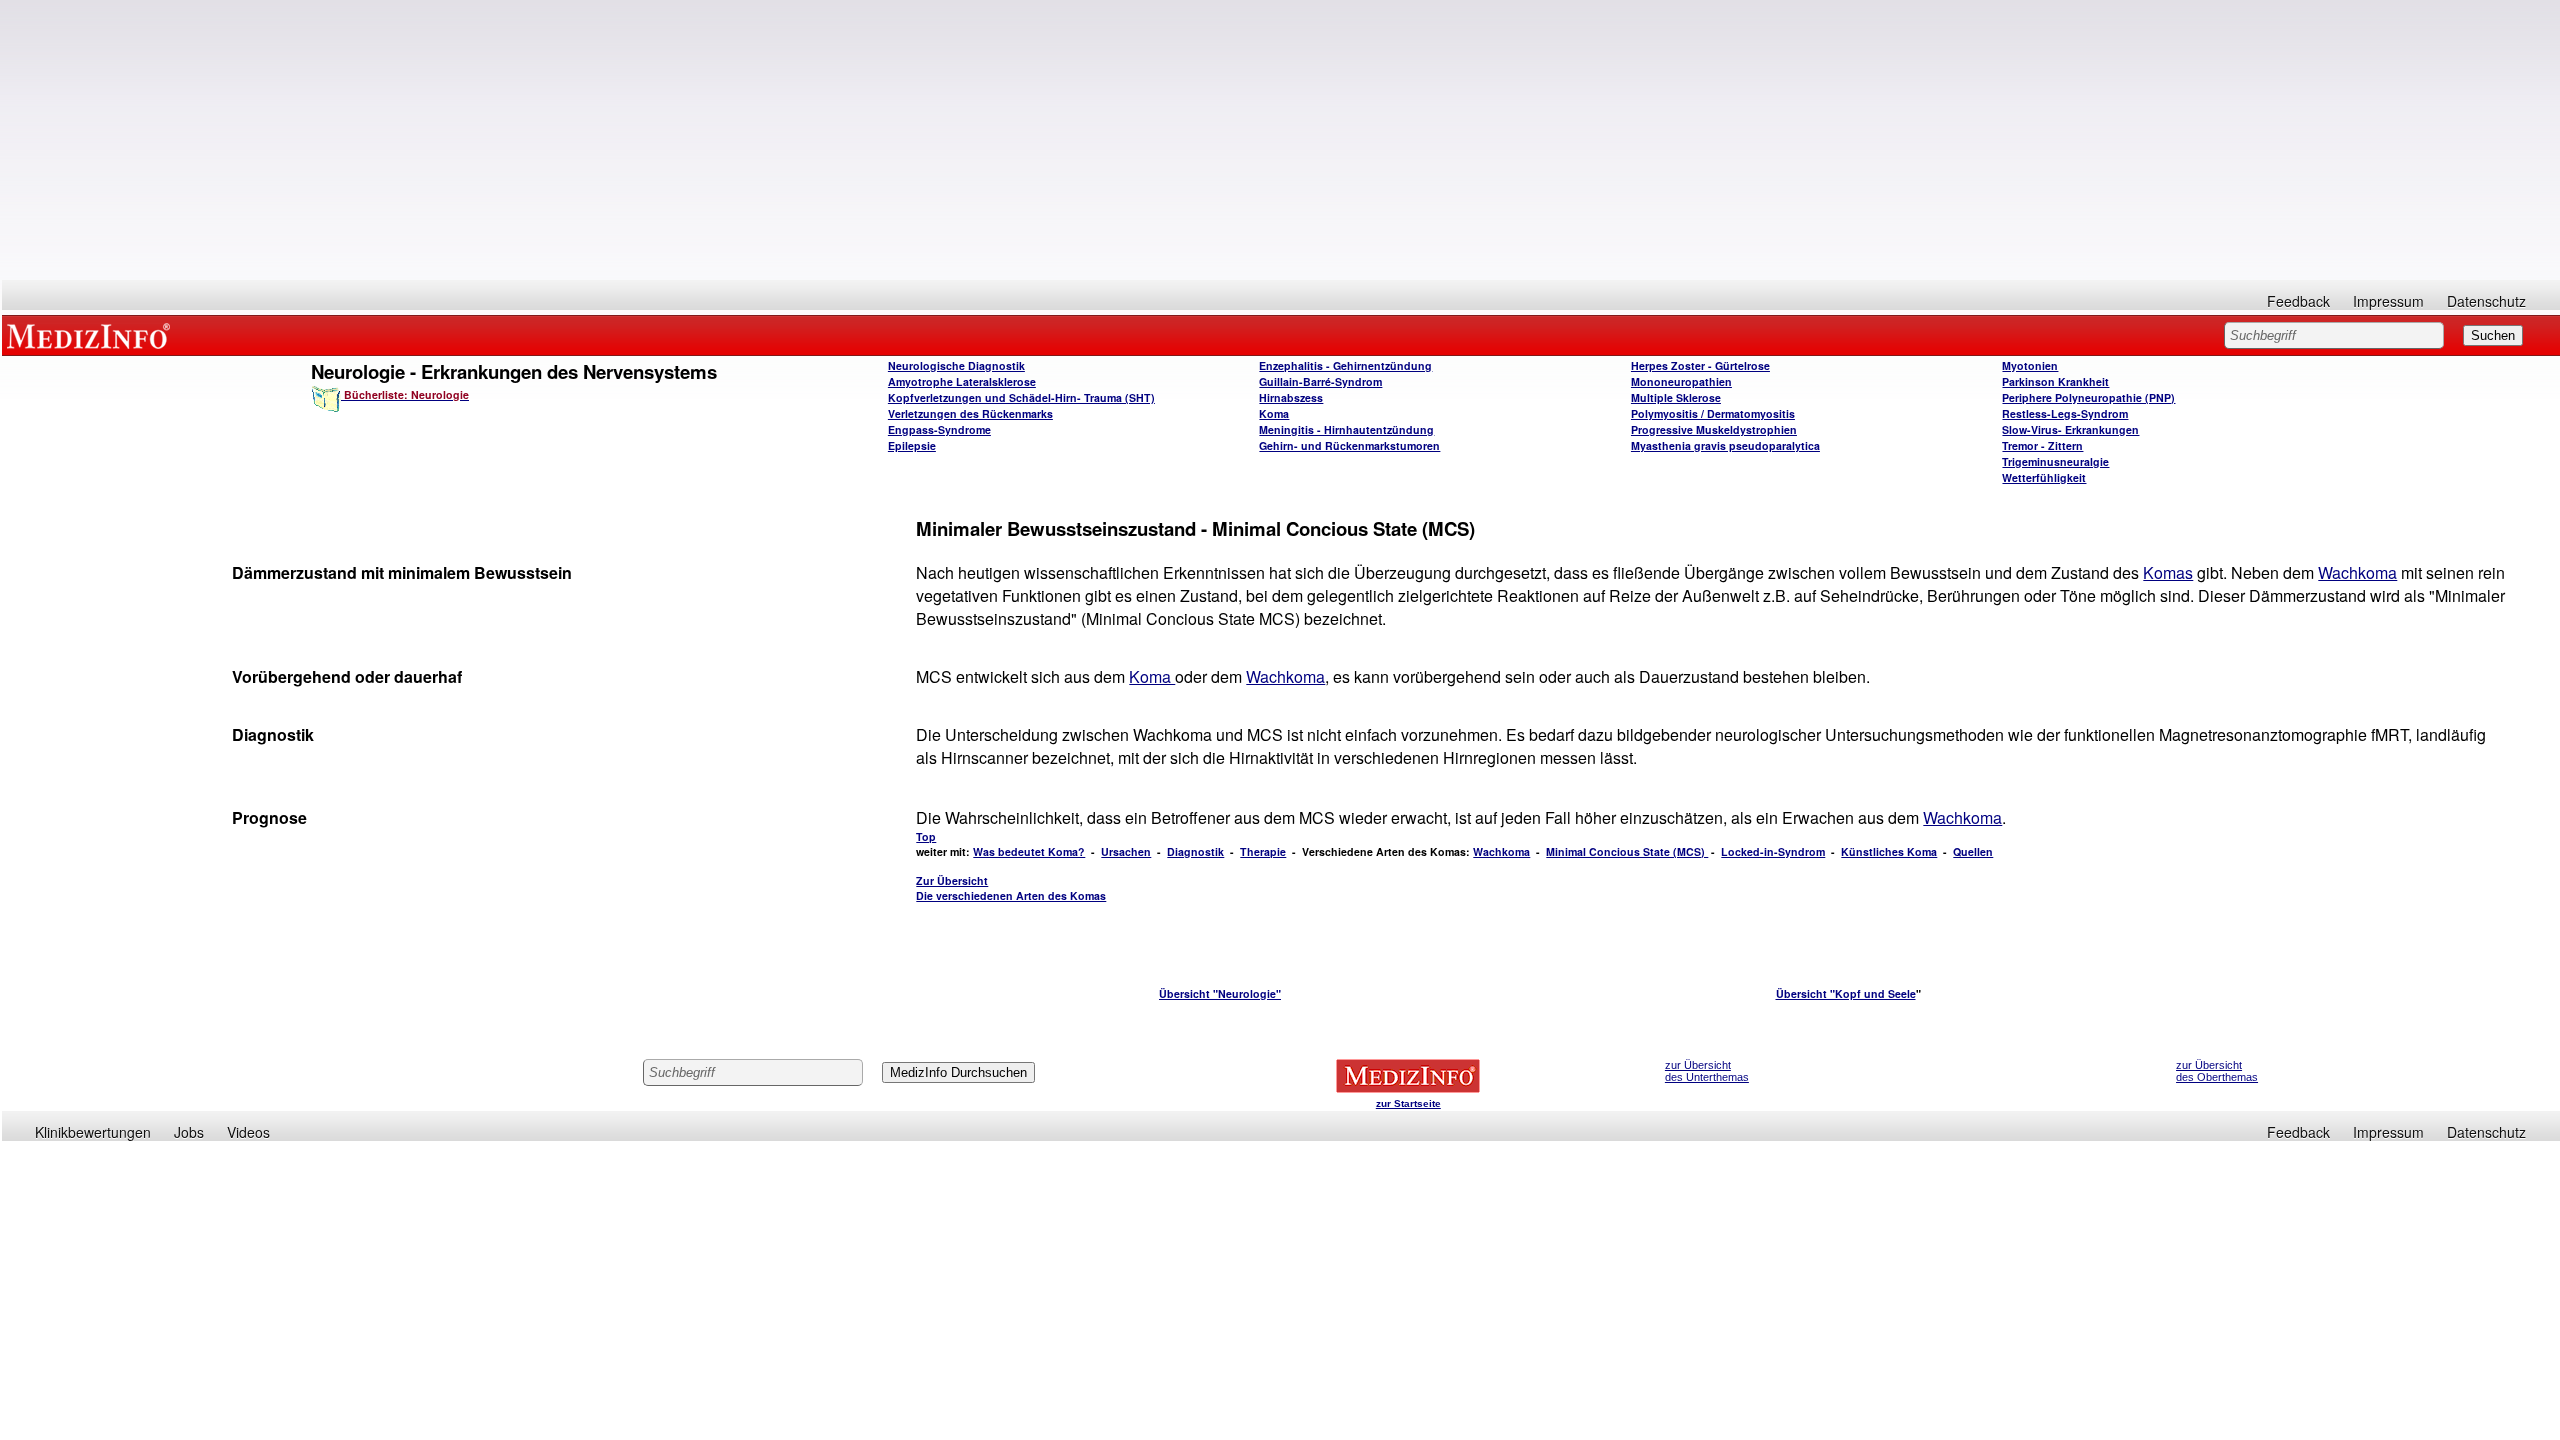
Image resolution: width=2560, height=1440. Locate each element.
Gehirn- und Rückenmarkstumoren (1349, 445)
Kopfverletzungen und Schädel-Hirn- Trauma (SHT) (1021, 397)
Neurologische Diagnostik (956, 365)
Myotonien (2030, 365)
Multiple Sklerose (1676, 397)
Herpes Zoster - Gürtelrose (1700, 365)
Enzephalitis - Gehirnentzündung (1345, 365)
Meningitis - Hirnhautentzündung (1346, 429)
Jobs (189, 1132)
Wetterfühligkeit (2044, 477)
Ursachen (1126, 851)
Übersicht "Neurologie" (1220, 993)
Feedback (2298, 301)
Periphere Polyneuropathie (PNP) (2088, 397)
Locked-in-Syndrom (1773, 851)
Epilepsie (912, 445)
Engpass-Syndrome (939, 429)
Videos (248, 1132)
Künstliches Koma (1889, 851)
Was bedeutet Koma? (1029, 851)
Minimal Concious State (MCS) (1627, 851)
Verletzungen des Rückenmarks (970, 413)
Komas (2168, 572)
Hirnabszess (1291, 397)
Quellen (1973, 851)
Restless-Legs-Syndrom (2065, 413)
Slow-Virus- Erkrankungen (2070, 429)
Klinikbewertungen (93, 1132)
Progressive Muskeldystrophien (1714, 429)
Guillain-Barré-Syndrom (1320, 381)
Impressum (2388, 301)
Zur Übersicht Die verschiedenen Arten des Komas (1011, 888)
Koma (1274, 413)
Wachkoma (2357, 572)
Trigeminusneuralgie (2055, 461)
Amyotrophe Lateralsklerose (962, 381)
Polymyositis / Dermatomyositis (1713, 413)
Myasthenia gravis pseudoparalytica (1725, 445)
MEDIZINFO (92, 335)
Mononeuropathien (1681, 381)
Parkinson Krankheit (2055, 381)
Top (926, 836)
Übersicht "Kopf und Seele (1846, 993)
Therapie (1263, 851)
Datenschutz (2486, 301)
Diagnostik (1195, 851)
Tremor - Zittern (2042, 445)
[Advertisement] (1281, 140)
